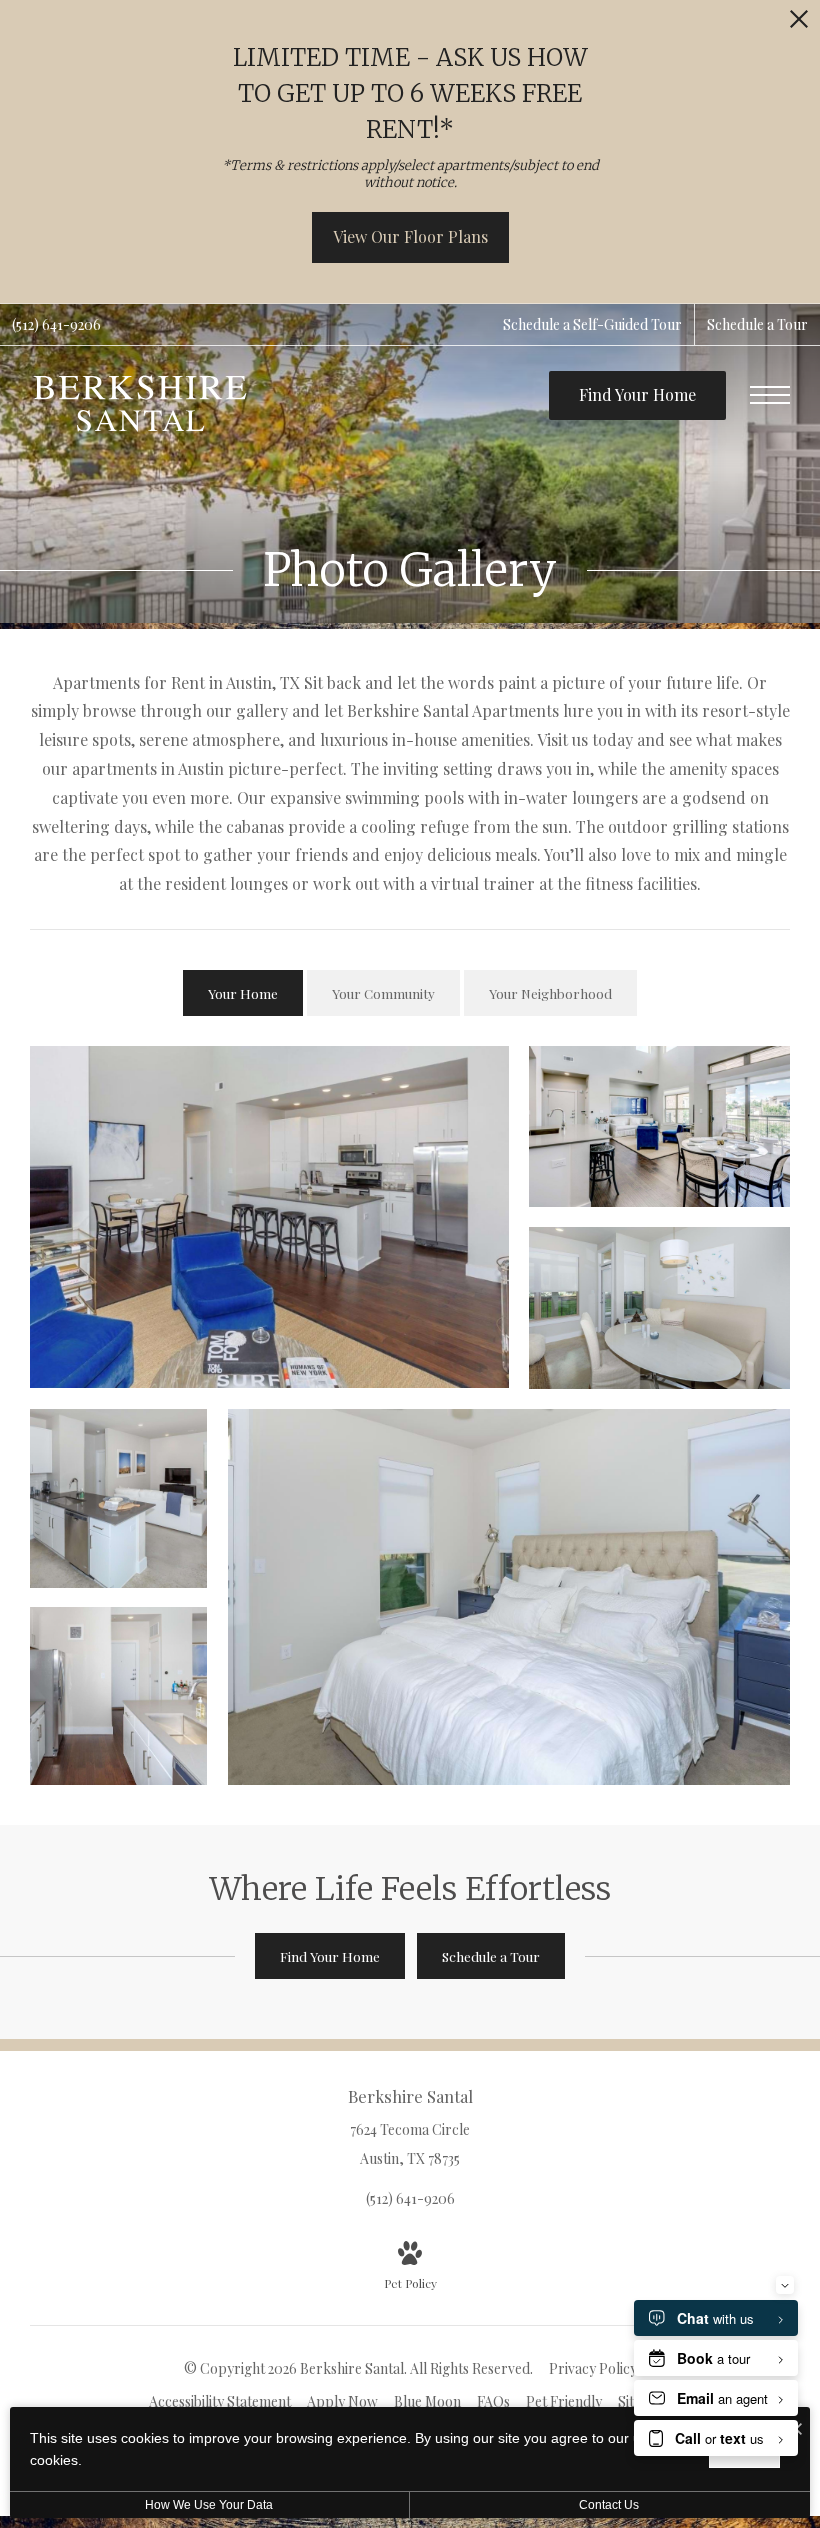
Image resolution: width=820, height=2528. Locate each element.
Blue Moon (427, 2401)
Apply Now (342, 2401)
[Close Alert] (799, 24)
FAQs (493, 2401)
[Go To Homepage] (140, 403)
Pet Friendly (564, 2401)
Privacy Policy (593, 2368)
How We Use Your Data (209, 2505)
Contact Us (609, 2505)
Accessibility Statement (220, 2401)
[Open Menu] (770, 395)
